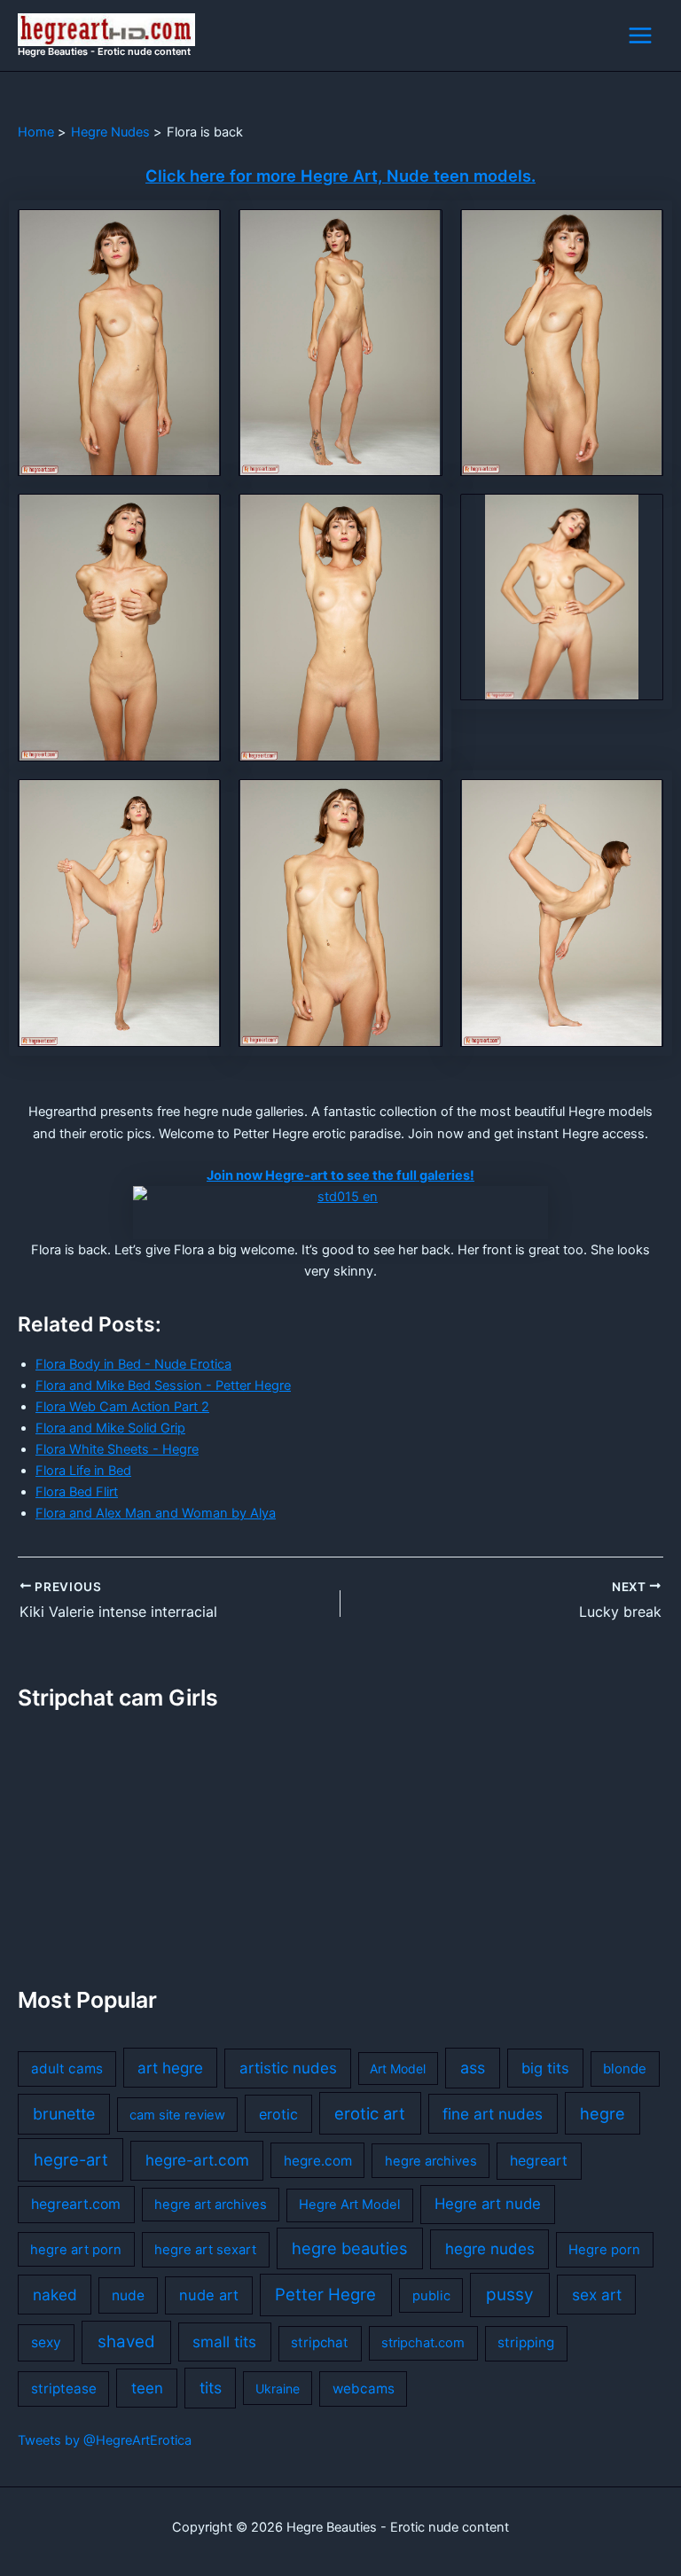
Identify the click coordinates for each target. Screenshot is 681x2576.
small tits (224, 2342)
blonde (625, 2069)
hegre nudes (490, 2249)
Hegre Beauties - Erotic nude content (104, 51)
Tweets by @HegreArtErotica (105, 2440)
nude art (209, 2295)
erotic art (370, 2113)
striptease (64, 2389)
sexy (46, 2342)
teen (147, 2388)
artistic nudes (288, 2068)
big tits (545, 2068)
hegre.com (318, 2161)
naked (55, 2295)
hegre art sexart (205, 2250)
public (431, 2296)
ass (473, 2068)
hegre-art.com (197, 2160)
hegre (603, 2113)
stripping (526, 2342)
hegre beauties (350, 2248)
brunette (64, 2114)
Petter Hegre (325, 2294)
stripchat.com (423, 2343)
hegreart (539, 2161)
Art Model (398, 2069)
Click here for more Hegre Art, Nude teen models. (340, 176)
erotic (278, 2114)
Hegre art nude (488, 2204)
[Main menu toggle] (640, 35)
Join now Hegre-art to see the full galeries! (340, 1175)
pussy (510, 2295)
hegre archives (431, 2161)
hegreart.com (76, 2204)
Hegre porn (604, 2250)
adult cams (67, 2069)
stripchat (320, 2342)
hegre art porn (76, 2250)
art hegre (170, 2068)
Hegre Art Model (349, 2205)
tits (211, 2388)
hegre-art (71, 2159)
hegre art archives (211, 2205)
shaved (126, 2342)
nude (128, 2295)
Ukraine (278, 2389)
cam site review (177, 2115)
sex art (597, 2295)
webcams (364, 2389)
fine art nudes (493, 2114)
